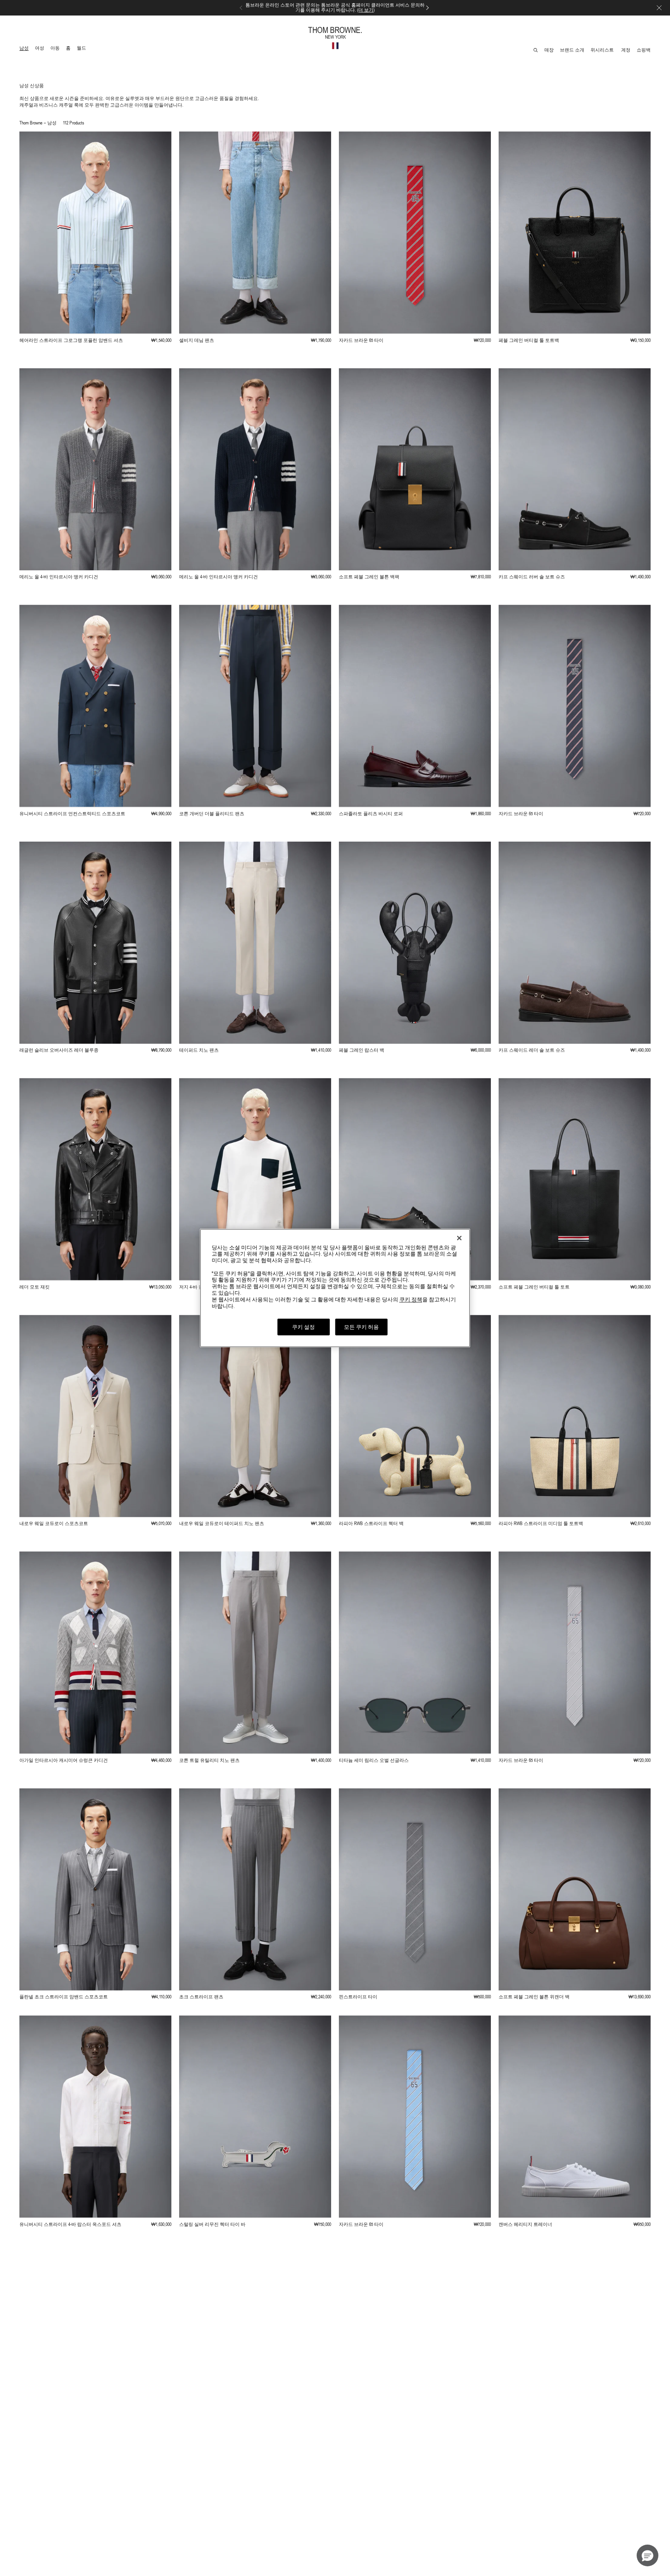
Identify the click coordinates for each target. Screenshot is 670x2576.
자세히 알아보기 (335, 10)
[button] (648, 2555)
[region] (335, 1288)
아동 (56, 49)
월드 (83, 49)
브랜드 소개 (572, 50)
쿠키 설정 (303, 1327)
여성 (41, 49)
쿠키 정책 (411, 1299)
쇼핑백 (644, 50)
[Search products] (536, 50)
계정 (626, 50)
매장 (549, 50)
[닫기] (459, 1238)
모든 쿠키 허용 (361, 1327)
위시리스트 (603, 50)
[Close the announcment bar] (659, 8)
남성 (25, 49)
